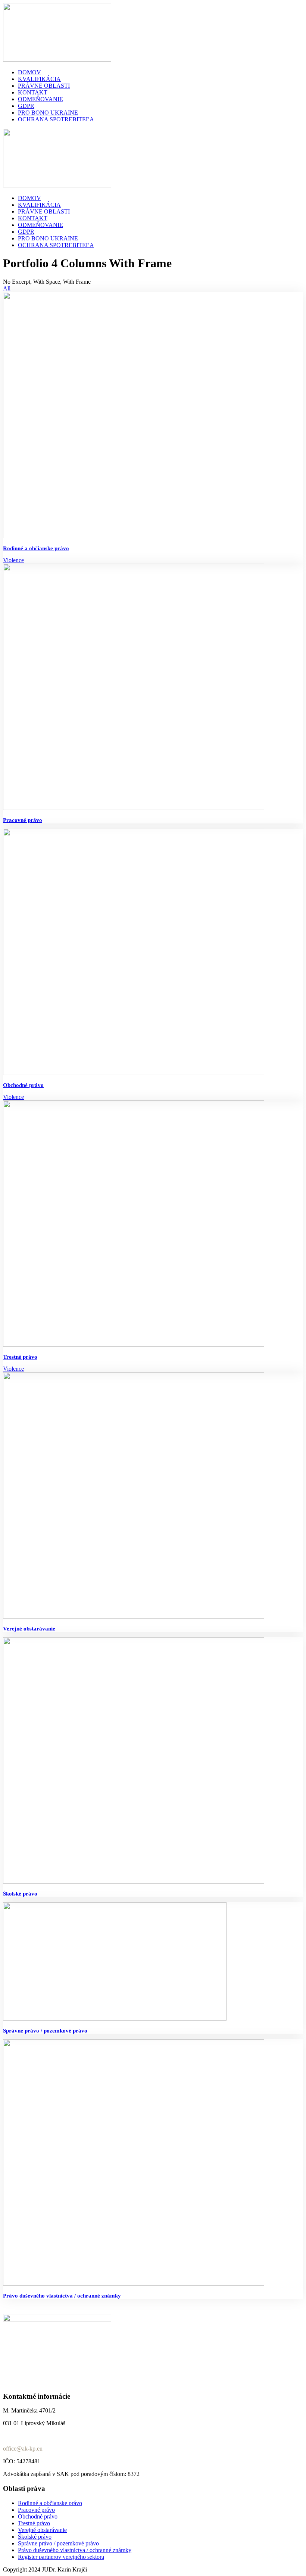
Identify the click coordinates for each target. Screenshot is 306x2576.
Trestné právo (20, 1357)
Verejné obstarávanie (29, 1629)
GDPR (26, 106)
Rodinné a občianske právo (36, 548)
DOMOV (29, 72)
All (7, 288)
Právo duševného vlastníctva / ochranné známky (62, 2296)
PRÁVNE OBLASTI (44, 86)
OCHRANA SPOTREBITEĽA (56, 119)
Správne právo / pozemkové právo (45, 2031)
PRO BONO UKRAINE (48, 113)
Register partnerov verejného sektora (61, 2557)
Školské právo (20, 1894)
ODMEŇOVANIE (40, 99)
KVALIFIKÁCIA (39, 79)
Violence (13, 560)
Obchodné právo (23, 1085)
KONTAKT (33, 92)
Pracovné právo (23, 820)
